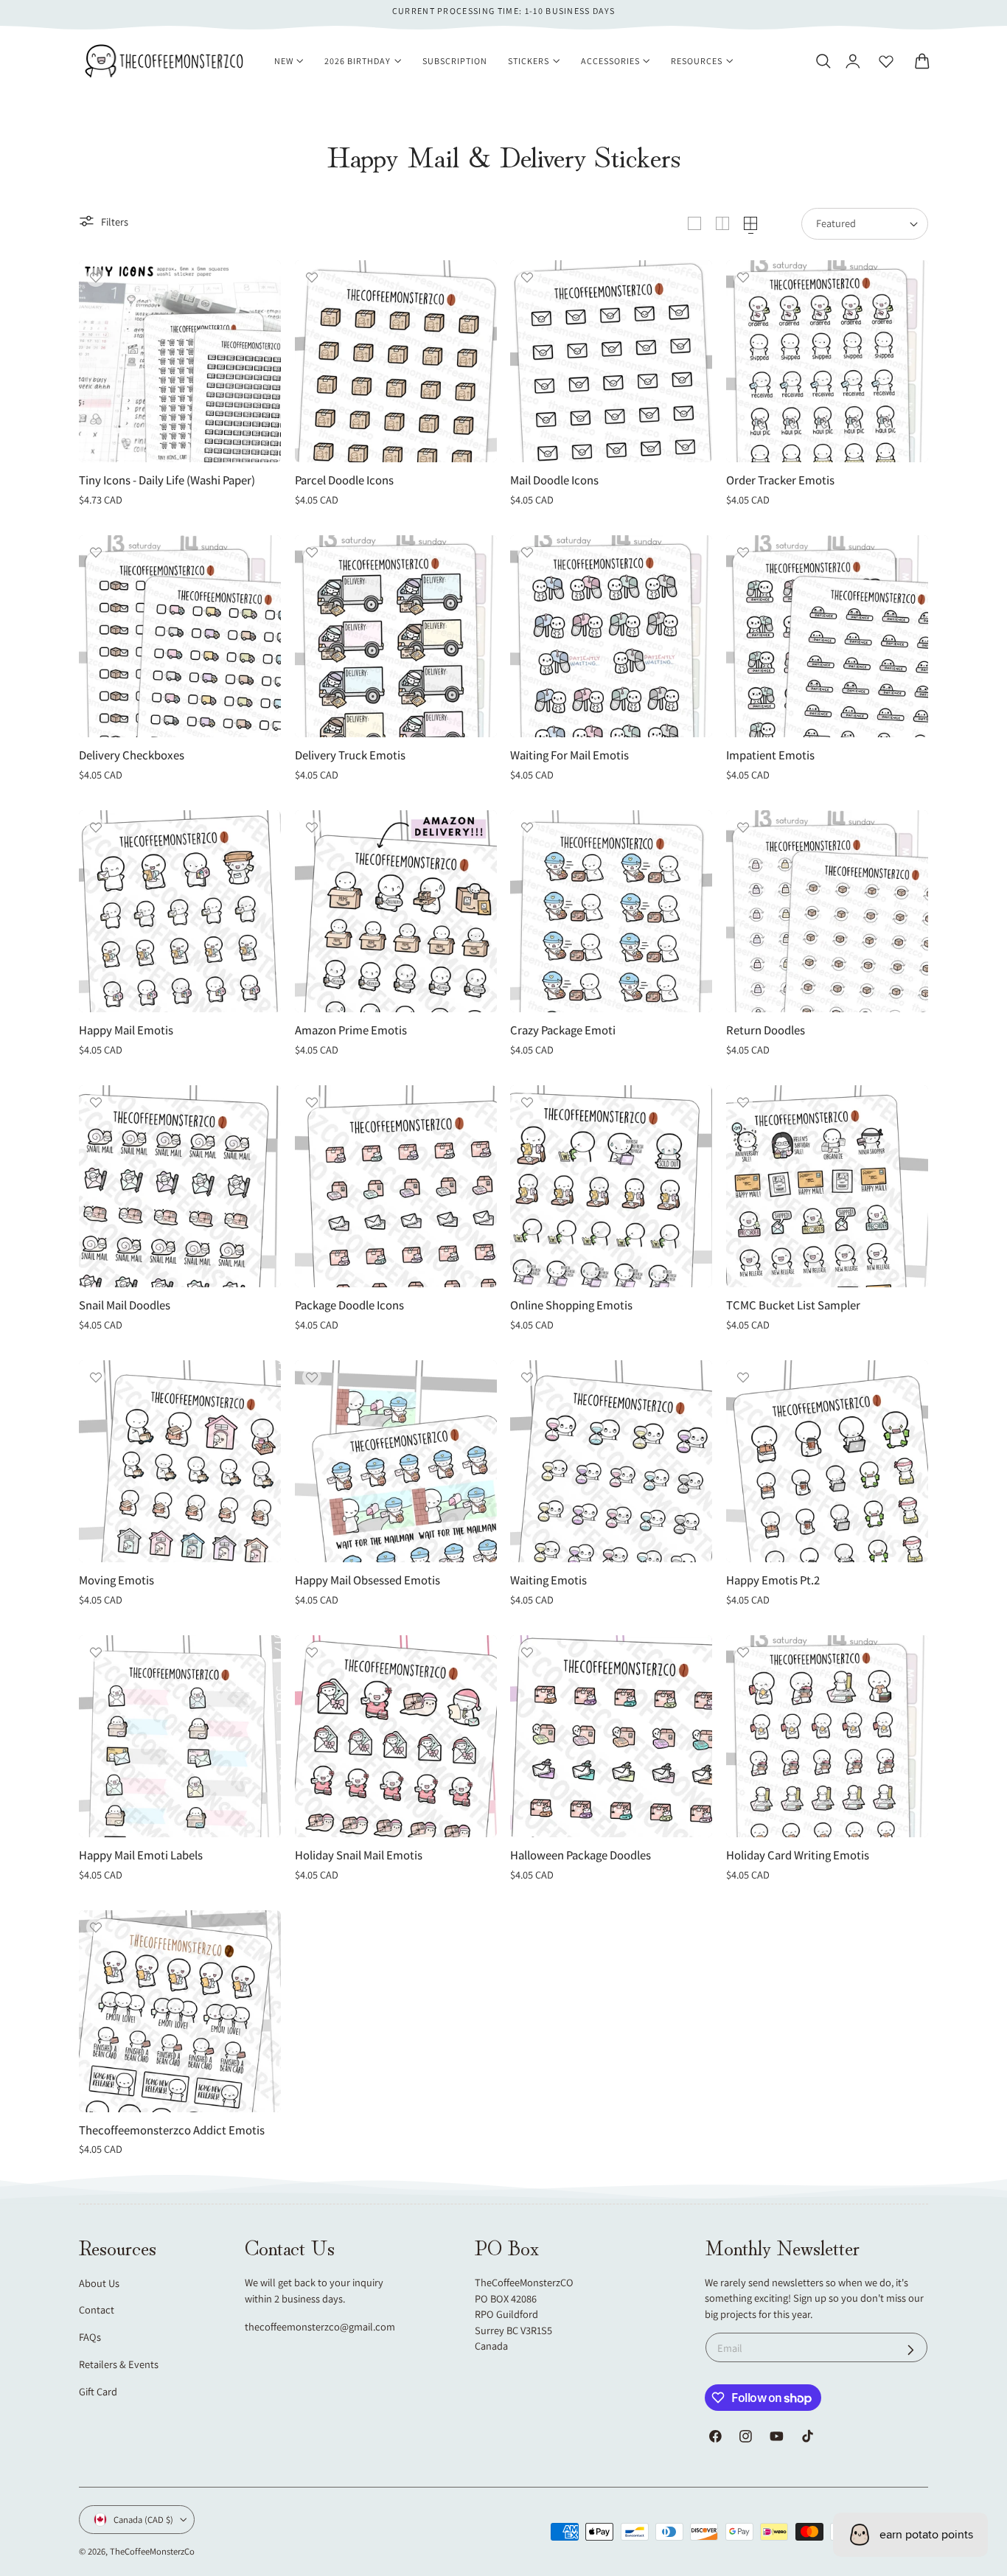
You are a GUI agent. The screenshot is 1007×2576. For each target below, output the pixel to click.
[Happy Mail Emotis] (180, 911)
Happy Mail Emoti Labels (141, 1855)
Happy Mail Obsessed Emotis (367, 1580)
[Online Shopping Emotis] (611, 1186)
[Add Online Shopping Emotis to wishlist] (527, 1102)
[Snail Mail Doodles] (180, 1186)
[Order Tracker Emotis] (827, 361)
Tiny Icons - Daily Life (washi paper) (167, 480)
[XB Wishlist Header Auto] (886, 61)
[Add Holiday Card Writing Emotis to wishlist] (743, 1652)
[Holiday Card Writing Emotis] (827, 1736)
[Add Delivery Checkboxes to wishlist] (96, 552)
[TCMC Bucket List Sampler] (827, 1186)
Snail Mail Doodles (125, 1305)
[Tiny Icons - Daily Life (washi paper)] (180, 361)
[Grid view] (694, 223)
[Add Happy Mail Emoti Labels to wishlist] (96, 1652)
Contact (97, 2309)
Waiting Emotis (548, 1580)
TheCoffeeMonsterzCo (152, 2551)
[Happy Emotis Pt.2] (827, 1461)
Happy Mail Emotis (126, 1030)
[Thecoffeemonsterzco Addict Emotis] (180, 2011)
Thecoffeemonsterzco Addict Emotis (172, 2130)
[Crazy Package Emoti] (611, 911)
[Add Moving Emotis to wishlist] (96, 1377)
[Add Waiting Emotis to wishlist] (527, 1377)
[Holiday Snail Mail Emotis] (396, 1736)
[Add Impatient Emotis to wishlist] (743, 552)
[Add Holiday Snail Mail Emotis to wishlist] (312, 1652)
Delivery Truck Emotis (350, 755)
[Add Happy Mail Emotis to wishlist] (96, 827)
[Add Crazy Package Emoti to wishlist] (527, 827)
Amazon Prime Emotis (351, 1030)
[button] (823, 61)
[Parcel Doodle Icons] (396, 361)
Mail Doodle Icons (554, 480)
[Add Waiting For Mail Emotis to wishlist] (527, 552)
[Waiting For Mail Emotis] (611, 636)
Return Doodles (766, 1030)
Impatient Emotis (770, 755)
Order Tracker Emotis (780, 480)
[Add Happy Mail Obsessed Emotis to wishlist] (312, 1377)
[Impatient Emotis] (827, 636)
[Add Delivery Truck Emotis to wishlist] (312, 552)
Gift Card (98, 2391)
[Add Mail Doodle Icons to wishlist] (527, 277)
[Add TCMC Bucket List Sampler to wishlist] (743, 1102)
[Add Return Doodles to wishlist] (743, 827)
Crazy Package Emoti (563, 1030)
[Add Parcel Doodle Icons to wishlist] (312, 277)
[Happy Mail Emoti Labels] (180, 1736)
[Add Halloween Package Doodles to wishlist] (527, 1652)
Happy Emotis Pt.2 (773, 1580)
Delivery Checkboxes (132, 755)
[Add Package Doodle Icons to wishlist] (312, 1102)
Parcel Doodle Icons (344, 480)
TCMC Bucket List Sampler (793, 1305)
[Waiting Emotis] (611, 1461)
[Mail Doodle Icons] (611, 361)
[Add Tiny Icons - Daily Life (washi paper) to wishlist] (96, 277)
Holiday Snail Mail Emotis (359, 1855)
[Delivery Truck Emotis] (396, 636)
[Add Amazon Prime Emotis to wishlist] (312, 827)
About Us (99, 2283)
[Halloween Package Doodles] (611, 1736)
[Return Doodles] (827, 911)
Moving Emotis (116, 1580)
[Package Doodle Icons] (396, 1186)
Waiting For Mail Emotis (569, 755)
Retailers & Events (119, 2364)
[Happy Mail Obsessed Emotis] (396, 1461)
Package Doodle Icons (349, 1305)
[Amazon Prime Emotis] (396, 911)
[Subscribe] (911, 2349)
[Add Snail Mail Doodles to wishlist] (96, 1102)
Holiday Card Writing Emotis (798, 1855)
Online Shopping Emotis (571, 1305)
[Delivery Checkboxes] (180, 636)
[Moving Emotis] (180, 1461)
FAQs (90, 2337)
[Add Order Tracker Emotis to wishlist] (743, 277)
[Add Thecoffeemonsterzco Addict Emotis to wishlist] (96, 1927)
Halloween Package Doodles (581, 1855)
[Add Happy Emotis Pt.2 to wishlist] (743, 1377)
